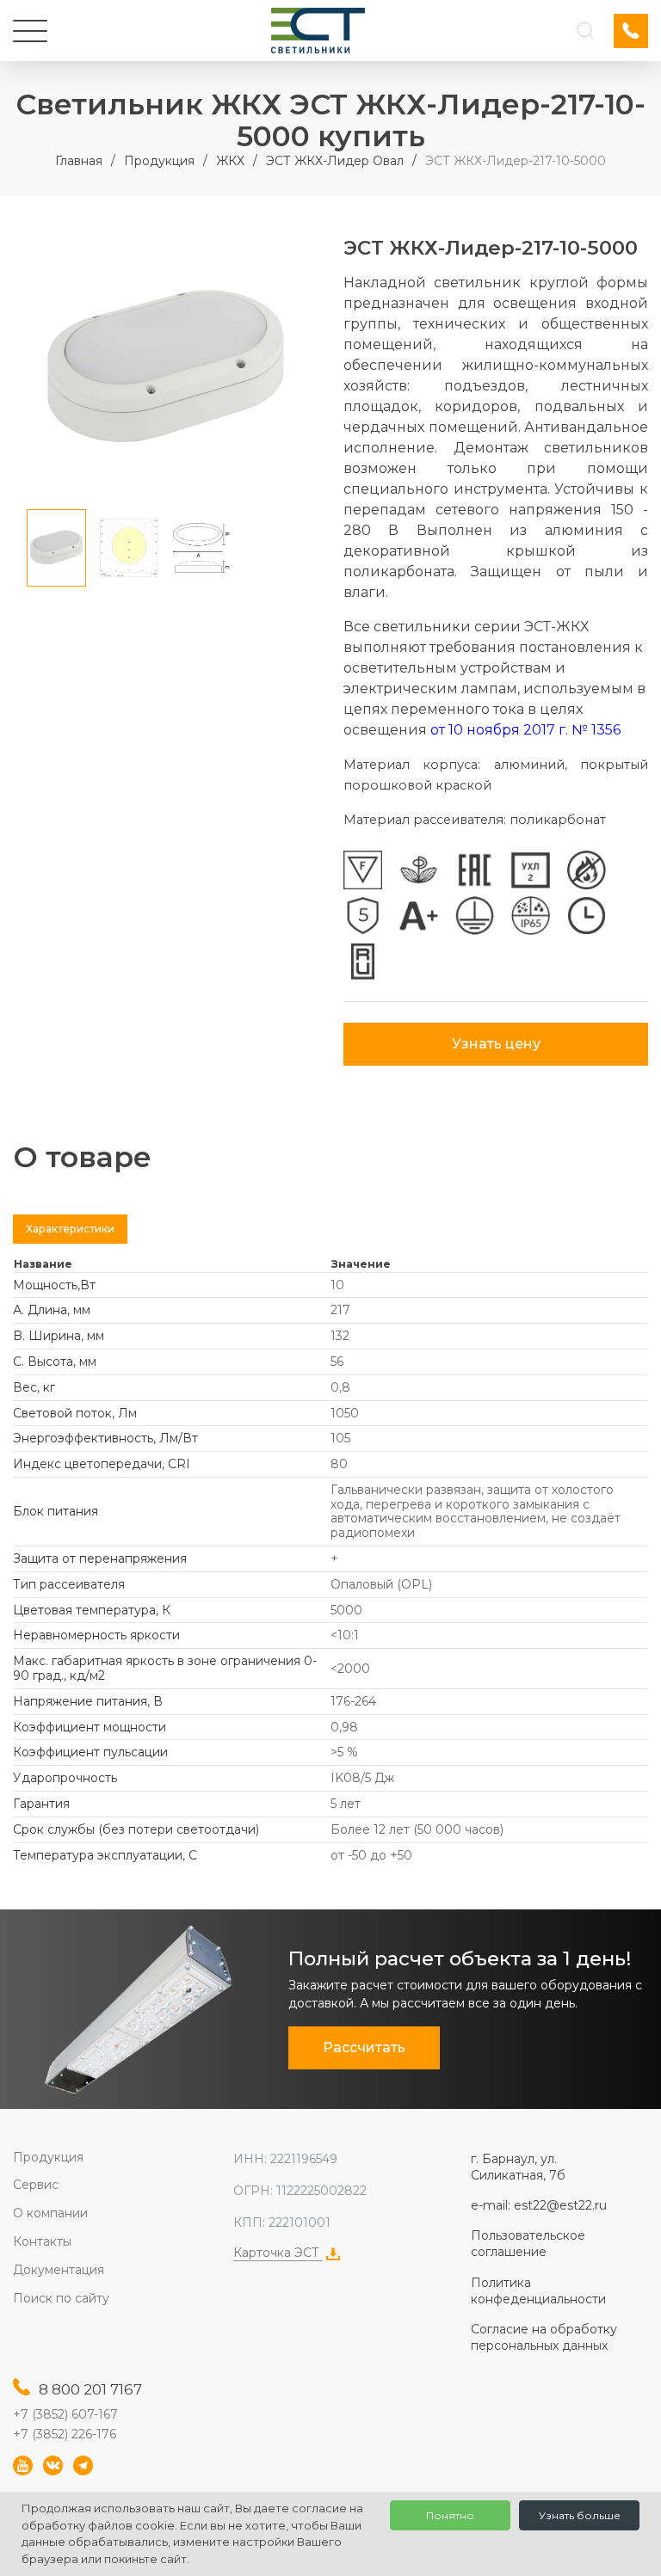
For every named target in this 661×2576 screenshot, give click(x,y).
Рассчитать (364, 2047)
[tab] (70, 1229)
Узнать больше (580, 2515)
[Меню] (30, 31)
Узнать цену (496, 1044)
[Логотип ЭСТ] (318, 31)
